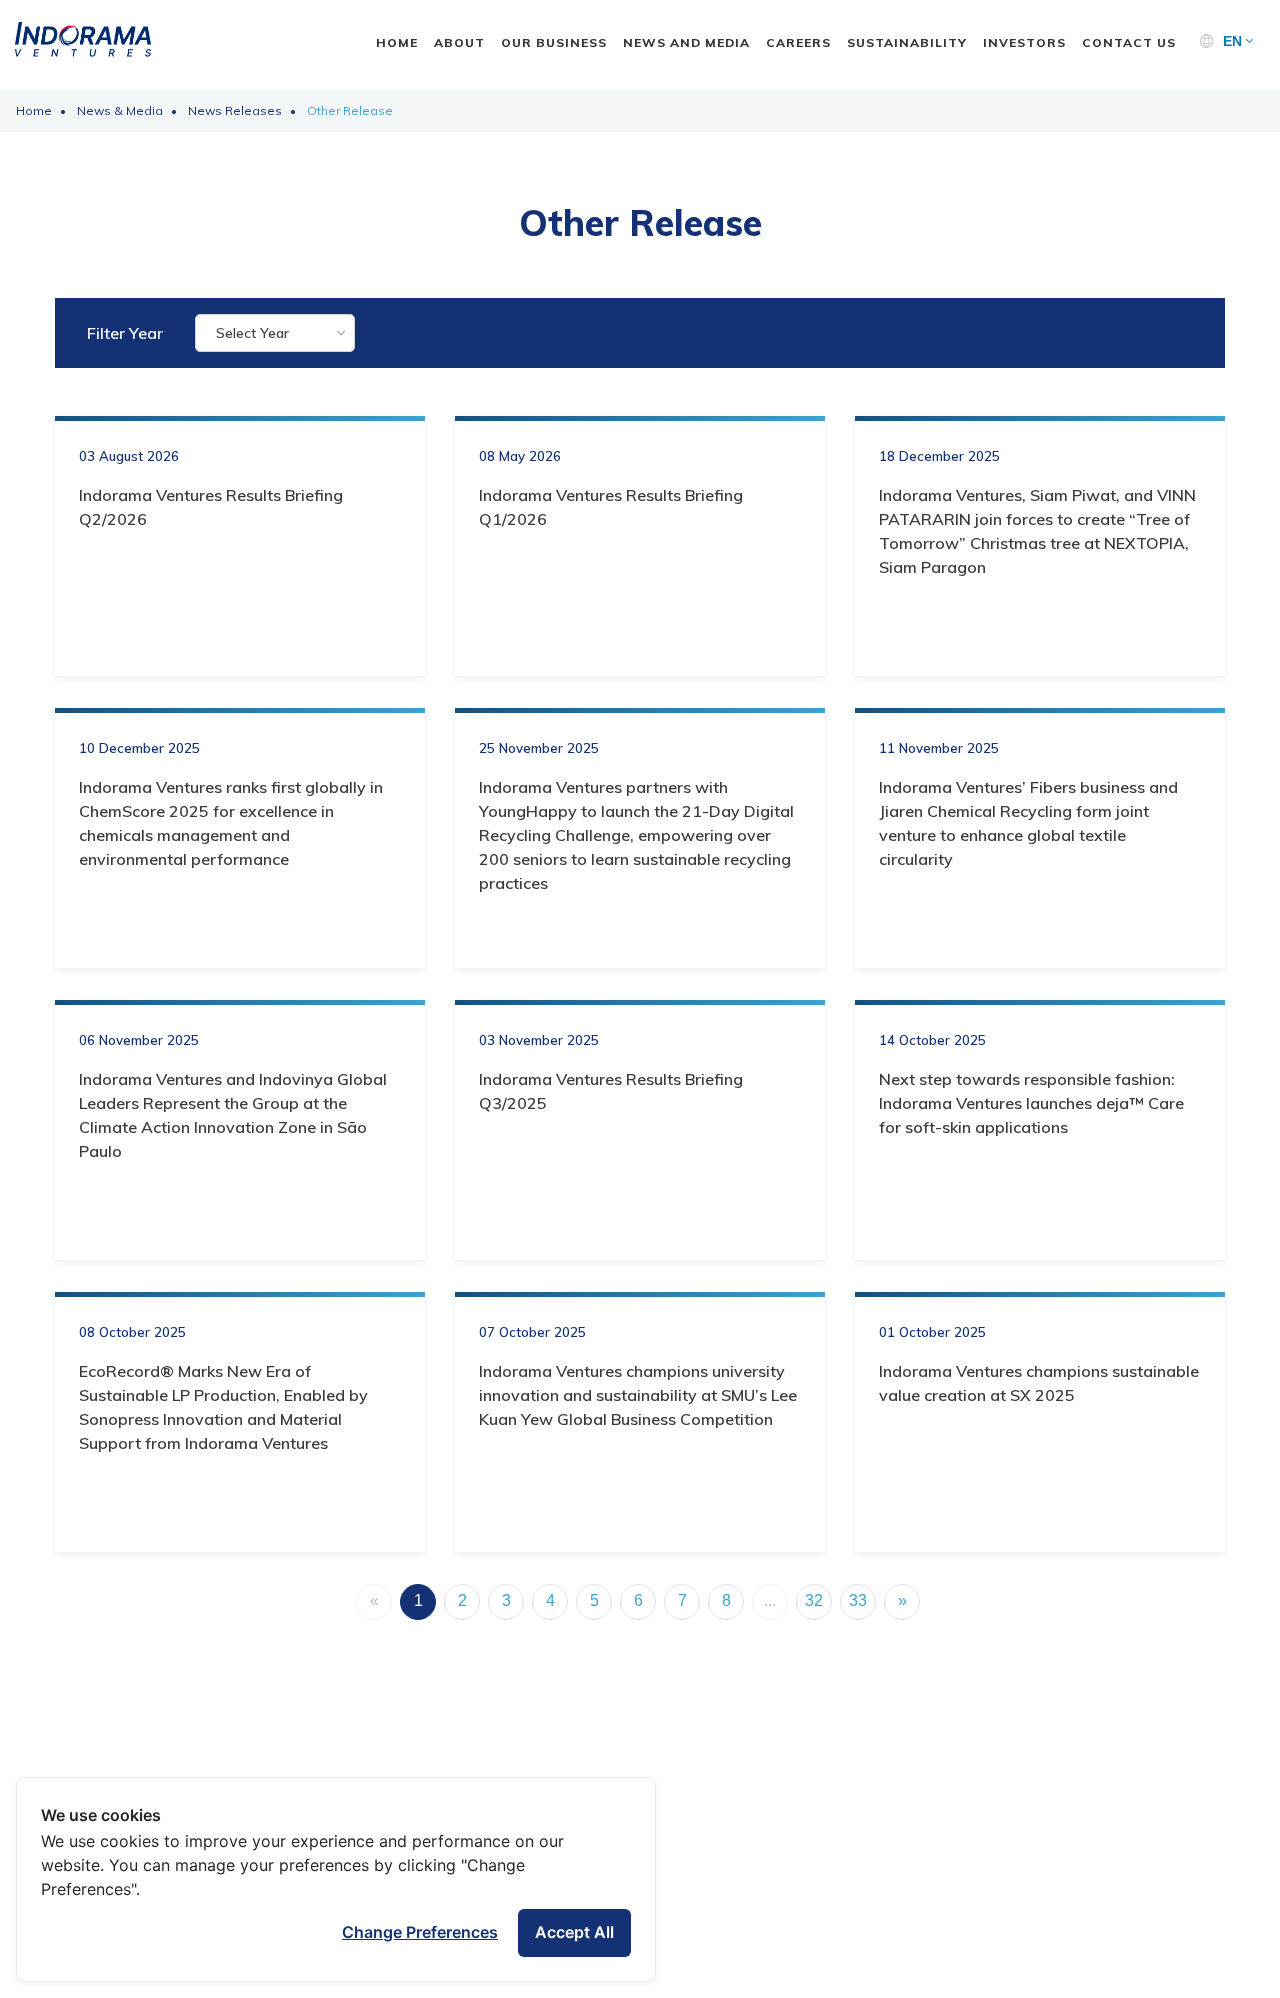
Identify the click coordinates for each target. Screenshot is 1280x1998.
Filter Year (125, 333)
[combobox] (275, 333)
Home (397, 42)
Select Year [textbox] (252, 332)
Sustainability (907, 42)
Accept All (574, 1932)
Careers (798, 42)
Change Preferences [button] (420, 1932)
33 (858, 1600)
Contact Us (1129, 42)
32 (814, 1600)
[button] (1238, 41)
